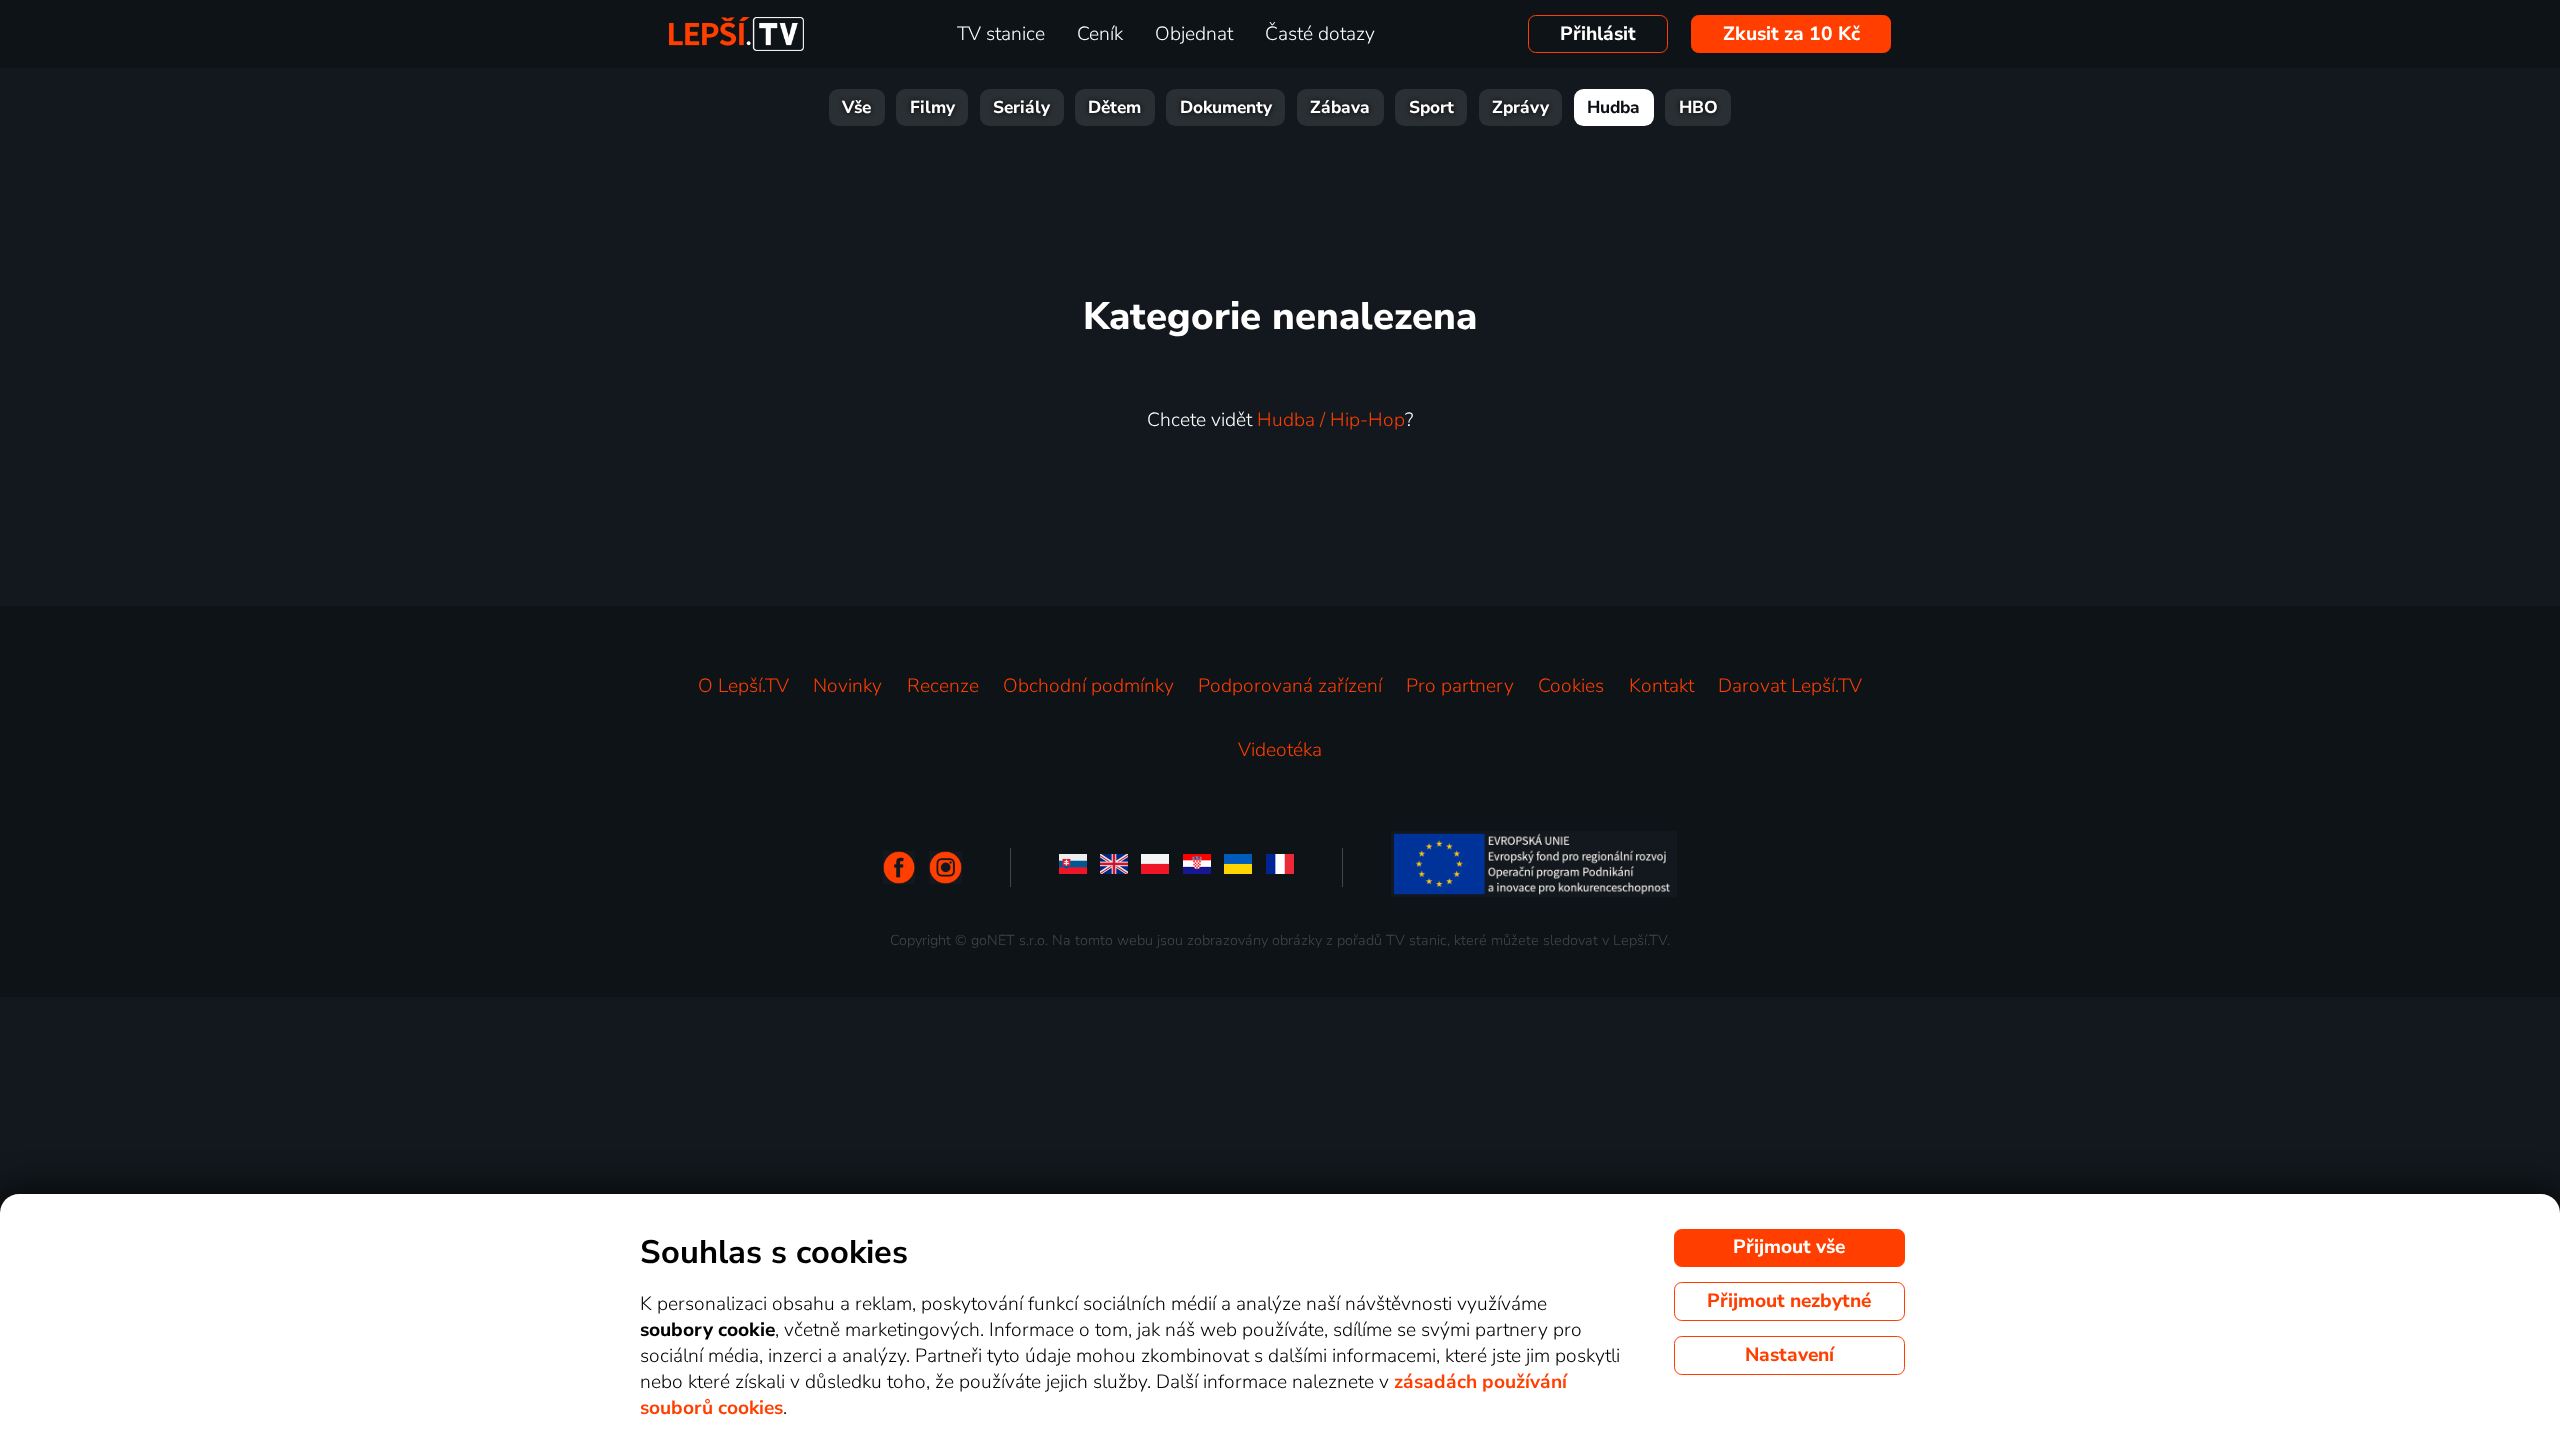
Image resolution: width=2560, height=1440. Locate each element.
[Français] (1280, 867)
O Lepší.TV (743, 686)
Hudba (1613, 107)
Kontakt (1661, 686)
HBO (1698, 107)
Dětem (1114, 107)
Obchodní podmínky (1088, 686)
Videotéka (1280, 750)
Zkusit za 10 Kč (1791, 34)
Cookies (1571, 686)
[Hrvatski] (1197, 867)
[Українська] (1238, 867)
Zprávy (1520, 107)
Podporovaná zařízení (1290, 686)
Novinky (847, 686)
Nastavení (1789, 1355)
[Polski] (1155, 867)
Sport (1431, 107)
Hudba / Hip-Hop (1331, 420)
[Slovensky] (1073, 867)
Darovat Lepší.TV (1790, 686)
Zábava (1340, 107)
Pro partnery (1460, 686)
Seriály (1021, 107)
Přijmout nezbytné (1789, 1301)
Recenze (943, 686)
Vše (856, 107)
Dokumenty (1226, 107)
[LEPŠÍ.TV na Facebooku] (899, 867)
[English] (1114, 867)
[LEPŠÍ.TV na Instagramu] (945, 867)
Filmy (932, 107)
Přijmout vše (1789, 1247)
